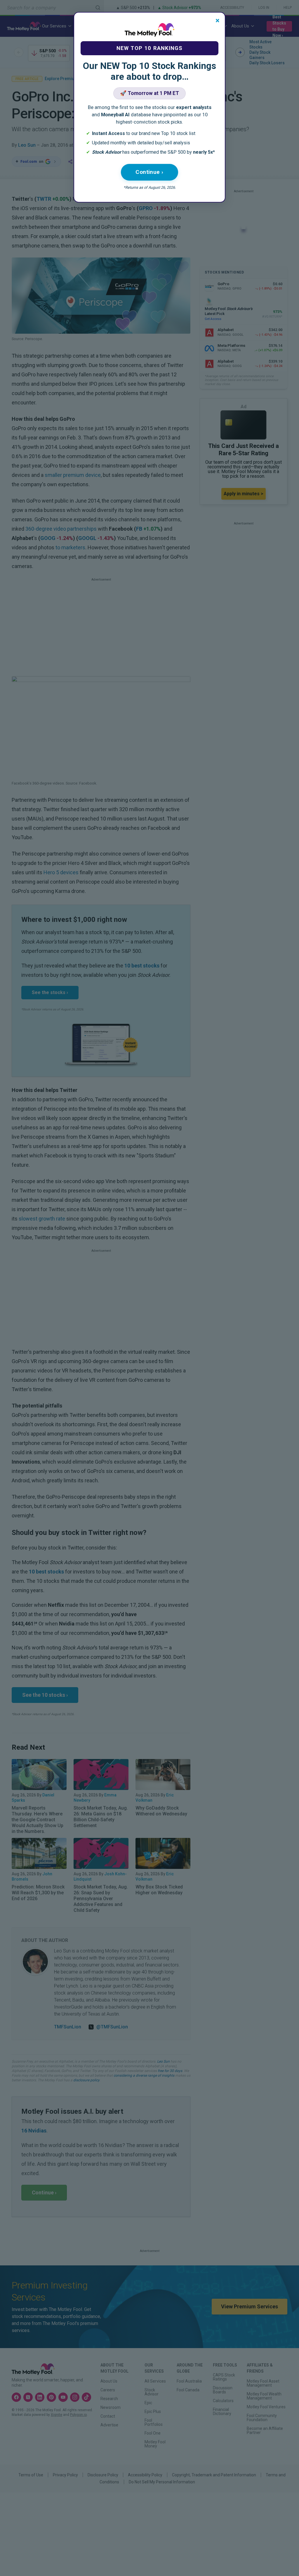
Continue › (149, 172)
